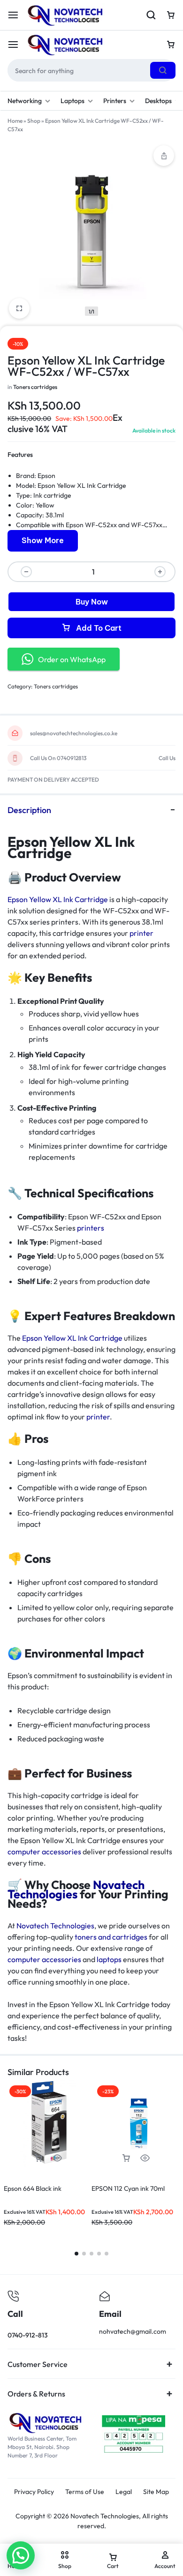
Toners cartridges (35, 387)
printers (91, 1228)
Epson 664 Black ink (33, 2188)
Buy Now (92, 602)
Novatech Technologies (76, 1889)
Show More (43, 540)
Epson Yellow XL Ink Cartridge (58, 899)
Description (29, 810)
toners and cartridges (111, 1937)
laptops (109, 1959)
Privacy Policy (34, 2492)
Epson (46, 476)
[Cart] (171, 45)
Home (15, 121)
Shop (34, 121)
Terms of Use (85, 2492)
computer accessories (44, 1852)
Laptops (72, 101)
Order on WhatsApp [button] (72, 659)
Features (20, 455)
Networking (25, 101)
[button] (38, 2158)
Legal (124, 2492)
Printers (115, 101)
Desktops (158, 101)
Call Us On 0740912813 (58, 758)
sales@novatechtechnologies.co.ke (74, 733)
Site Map (156, 2492)
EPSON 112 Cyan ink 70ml (128, 2188)
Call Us (167, 758)
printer (141, 933)
